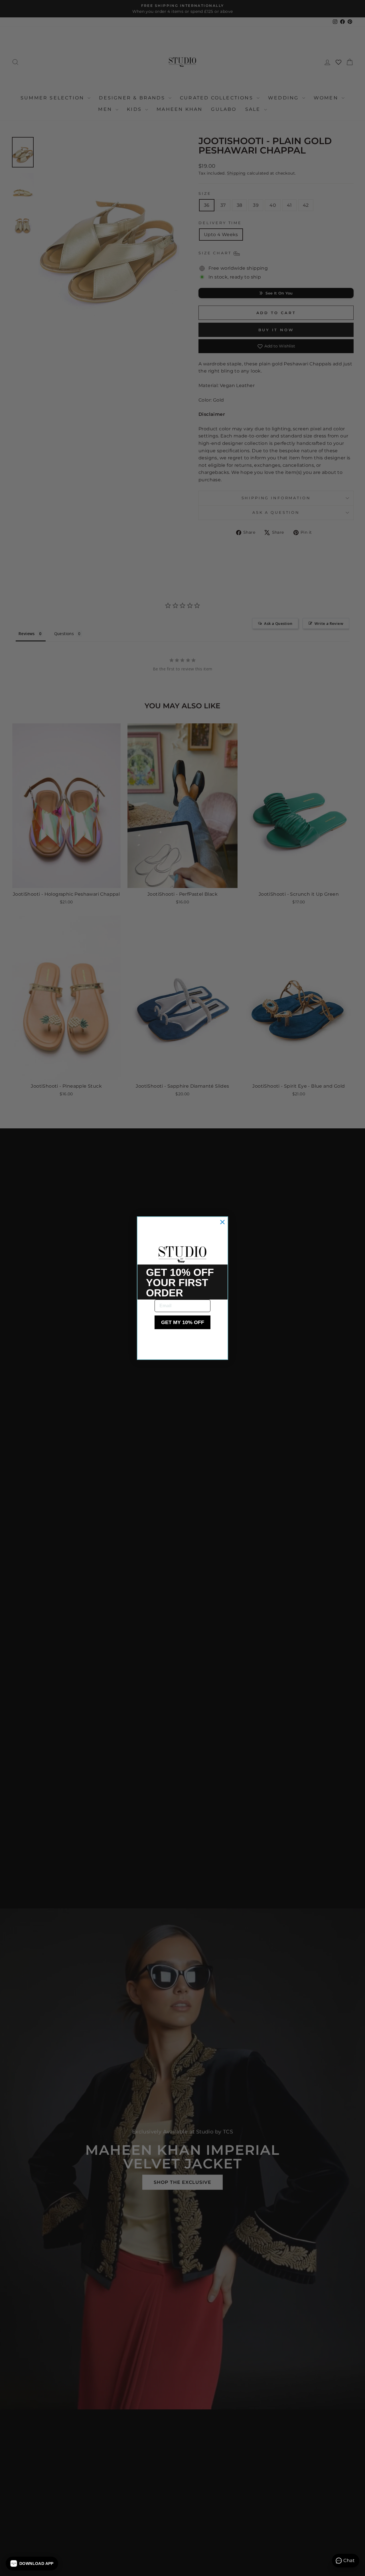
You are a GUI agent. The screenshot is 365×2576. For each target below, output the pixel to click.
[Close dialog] (222, 1222)
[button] (32, 2563)
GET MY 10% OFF (183, 1322)
